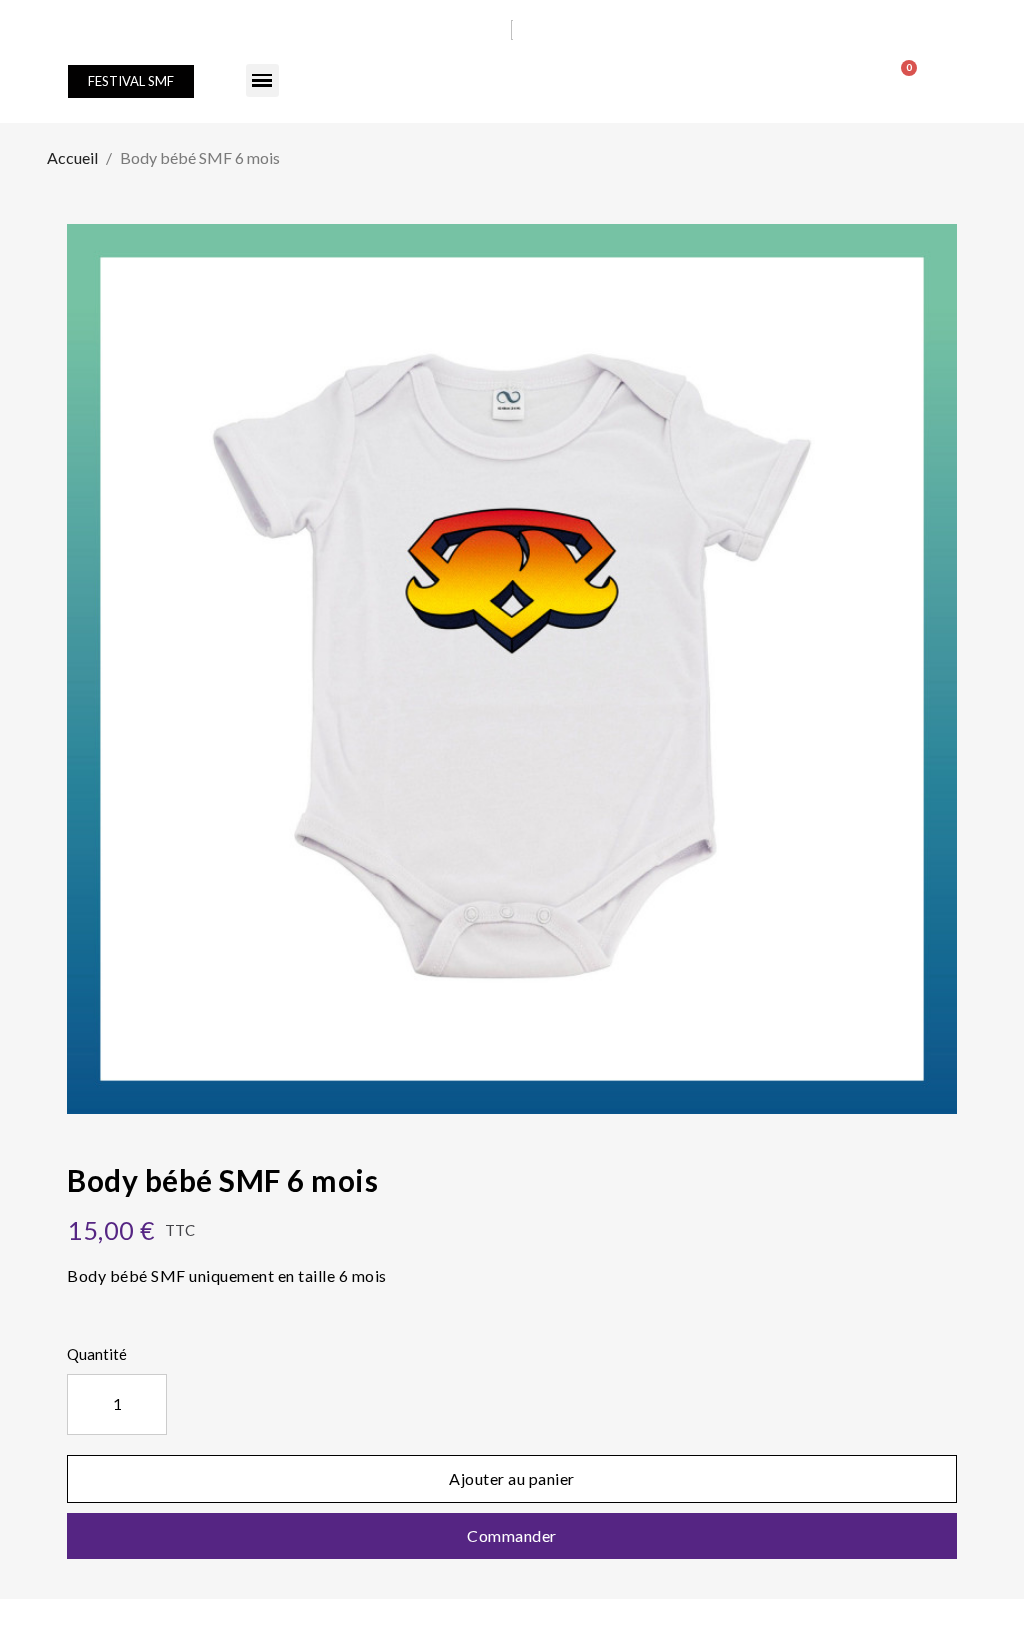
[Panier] (900, 74)
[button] (131, 81)
